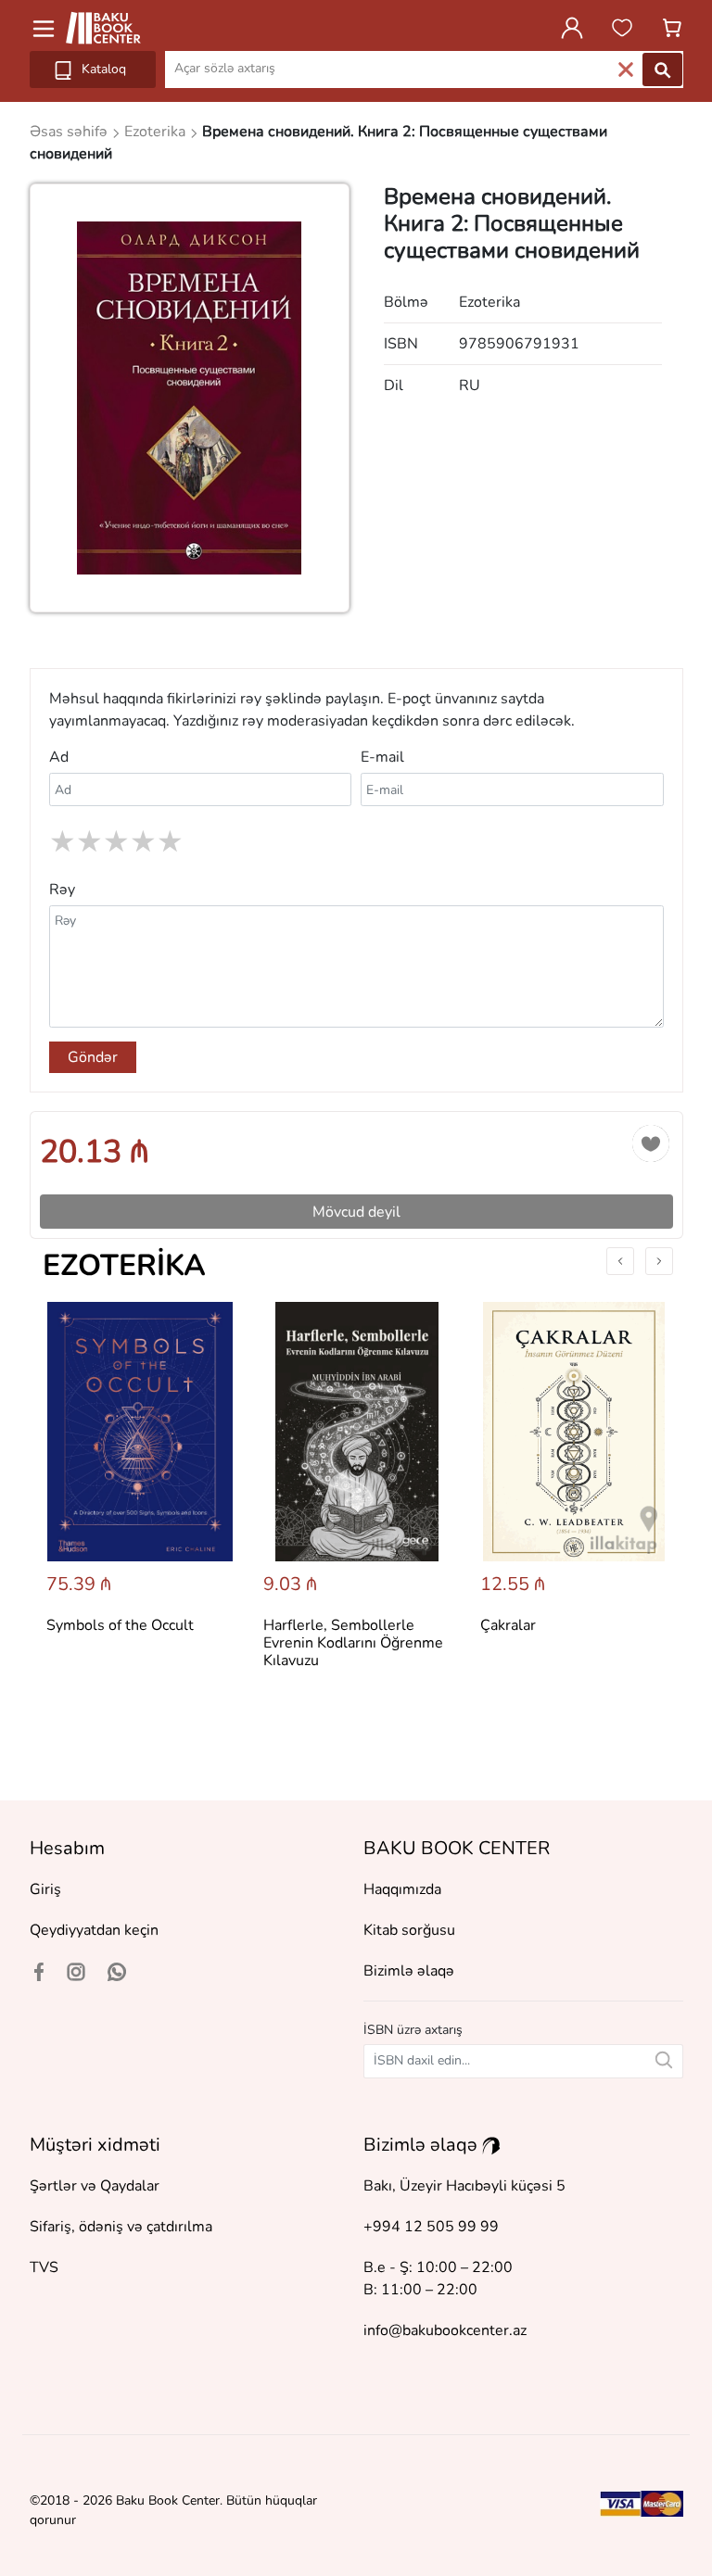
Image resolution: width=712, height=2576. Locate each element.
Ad (59, 757)
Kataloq (102, 69)
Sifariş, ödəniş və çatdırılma (121, 2227)
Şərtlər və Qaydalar (95, 2186)
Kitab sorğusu (409, 1930)
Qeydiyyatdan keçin (94, 1930)
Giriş (45, 1889)
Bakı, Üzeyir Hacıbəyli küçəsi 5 (464, 2186)
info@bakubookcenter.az (445, 2330)
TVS (44, 2267)
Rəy (62, 890)
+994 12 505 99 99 (431, 2227)
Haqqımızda (402, 1889)
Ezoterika (124, 1265)
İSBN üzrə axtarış (413, 2030)
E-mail (382, 757)
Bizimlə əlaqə (409, 1971)
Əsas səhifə (70, 132)
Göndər (93, 1057)
